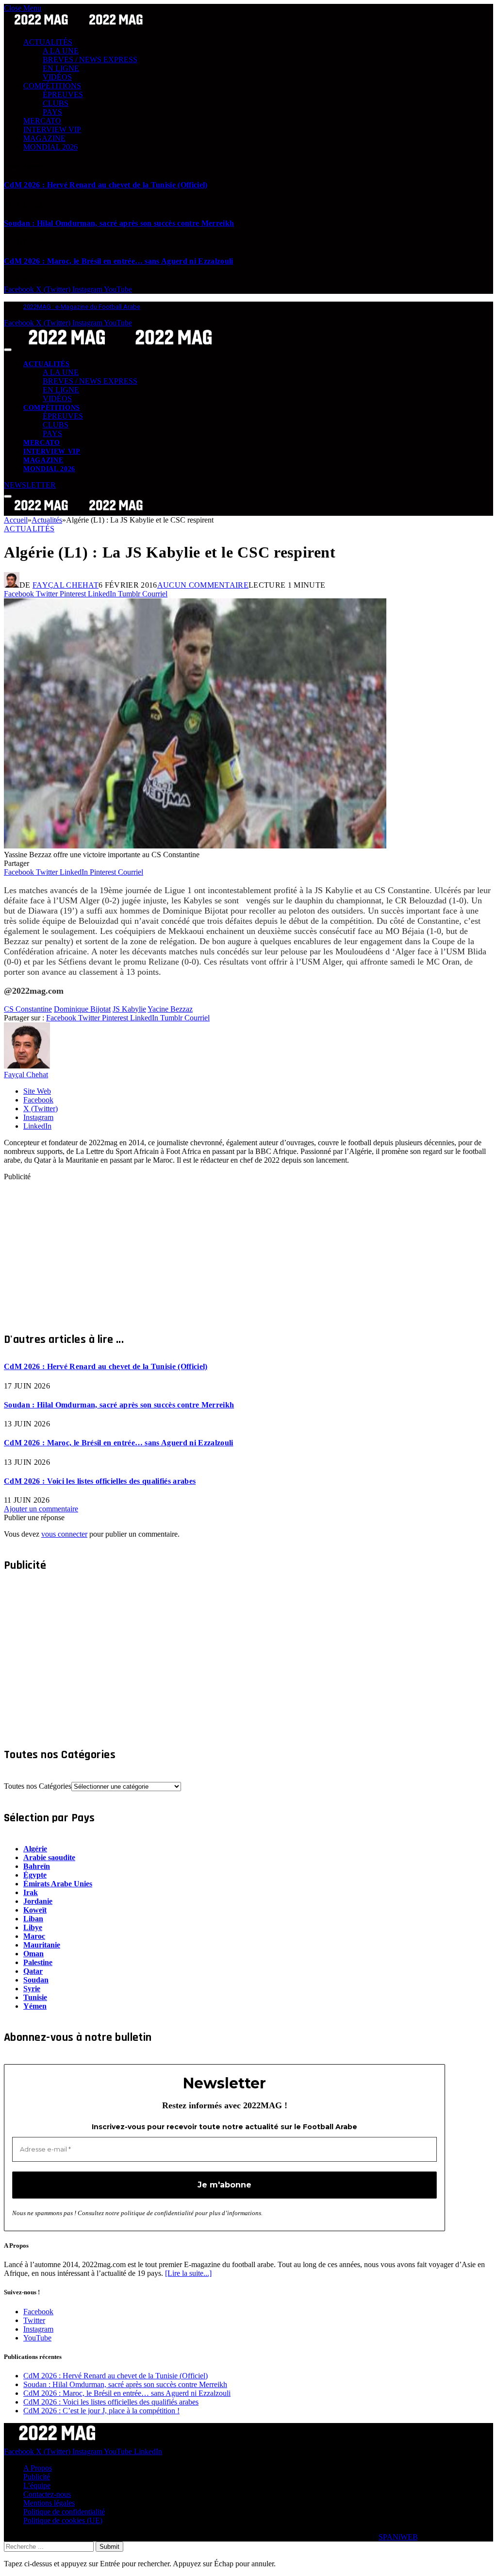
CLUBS (56, 103)
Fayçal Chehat (66, 585)
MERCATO (42, 121)
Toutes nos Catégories (38, 1786)
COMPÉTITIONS (52, 86)
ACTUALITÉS (48, 42)
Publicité (37, 2477)
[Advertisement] (248, 1249)
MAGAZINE (44, 138)
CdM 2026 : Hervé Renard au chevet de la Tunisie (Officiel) (106, 185)
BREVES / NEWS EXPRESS (90, 59)
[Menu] (8, 350)
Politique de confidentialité (64, 2512)
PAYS (52, 112)
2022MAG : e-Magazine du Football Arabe (82, 307)
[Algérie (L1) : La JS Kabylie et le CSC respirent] (195, 846)
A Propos (38, 2468)
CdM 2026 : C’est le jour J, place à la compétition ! (101, 2411)
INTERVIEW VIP (52, 129)
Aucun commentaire (203, 585)
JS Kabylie (129, 1009)
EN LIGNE (61, 68)
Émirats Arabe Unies (58, 1884)
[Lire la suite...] (188, 2273)
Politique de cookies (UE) (63, 2520)
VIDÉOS (57, 77)
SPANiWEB (398, 2537)
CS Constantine (28, 1009)
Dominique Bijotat (82, 1009)
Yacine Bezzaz (170, 1009)
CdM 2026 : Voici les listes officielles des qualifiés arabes (100, 1481)
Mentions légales (49, 2503)
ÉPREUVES (63, 94)
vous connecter (64, 1534)
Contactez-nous (47, 2494)
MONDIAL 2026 (50, 147)
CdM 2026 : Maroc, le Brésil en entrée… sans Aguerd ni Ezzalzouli (118, 261)
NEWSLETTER (30, 485)
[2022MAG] (120, 347)
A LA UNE (61, 51)
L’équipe (37, 2485)
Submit (109, 2547)
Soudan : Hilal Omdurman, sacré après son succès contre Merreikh (119, 223)
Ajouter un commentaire (41, 1509)
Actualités (29, 529)
